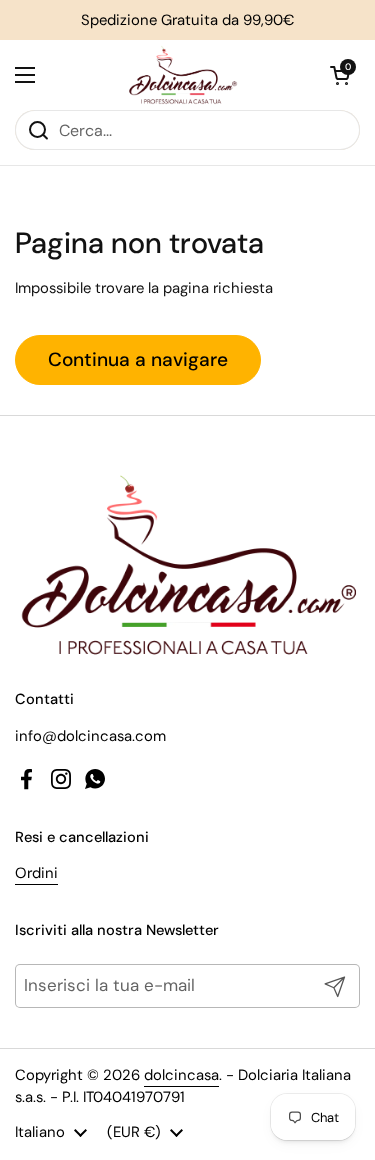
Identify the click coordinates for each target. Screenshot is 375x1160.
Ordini (36, 873)
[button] (340, 75)
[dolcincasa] (183, 75)
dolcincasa (181, 1075)
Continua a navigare (138, 359)
